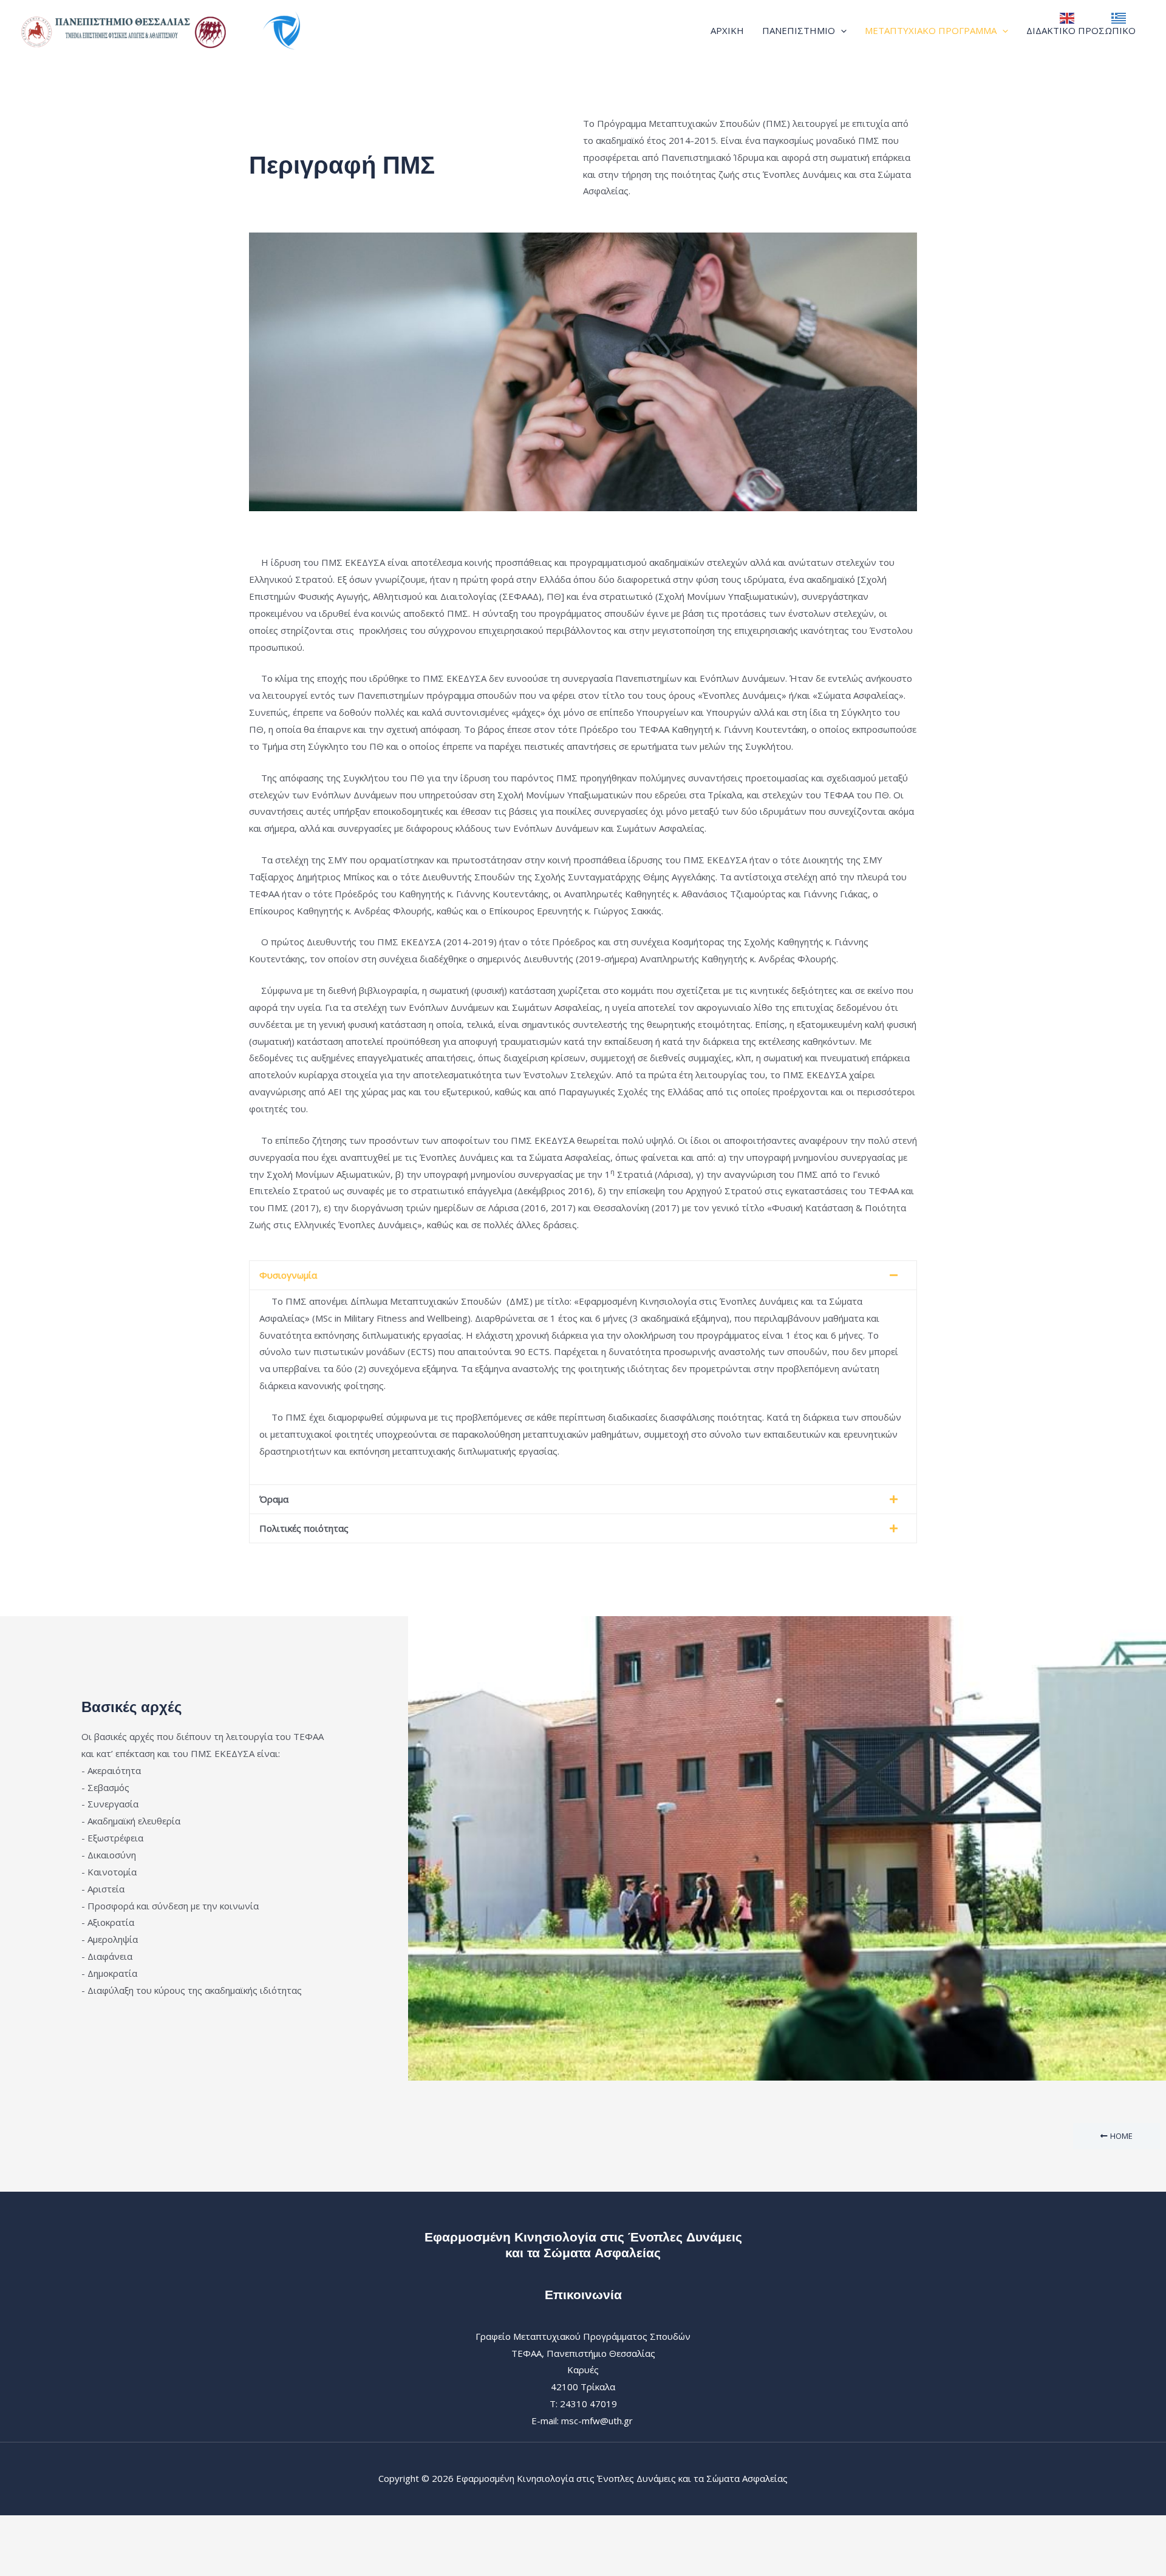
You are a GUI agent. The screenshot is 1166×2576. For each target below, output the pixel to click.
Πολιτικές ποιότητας (304, 1528)
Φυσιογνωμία (288, 1275)
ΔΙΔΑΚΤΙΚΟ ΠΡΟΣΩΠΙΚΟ (1081, 30)
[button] (841, 30)
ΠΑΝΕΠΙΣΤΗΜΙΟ (799, 30)
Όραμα (274, 1499)
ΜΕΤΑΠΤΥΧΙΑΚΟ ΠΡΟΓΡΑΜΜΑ (931, 30)
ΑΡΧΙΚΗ (727, 30)
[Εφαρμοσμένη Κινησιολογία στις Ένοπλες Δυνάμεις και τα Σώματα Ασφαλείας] (173, 29)
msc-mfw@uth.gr (597, 2421)
